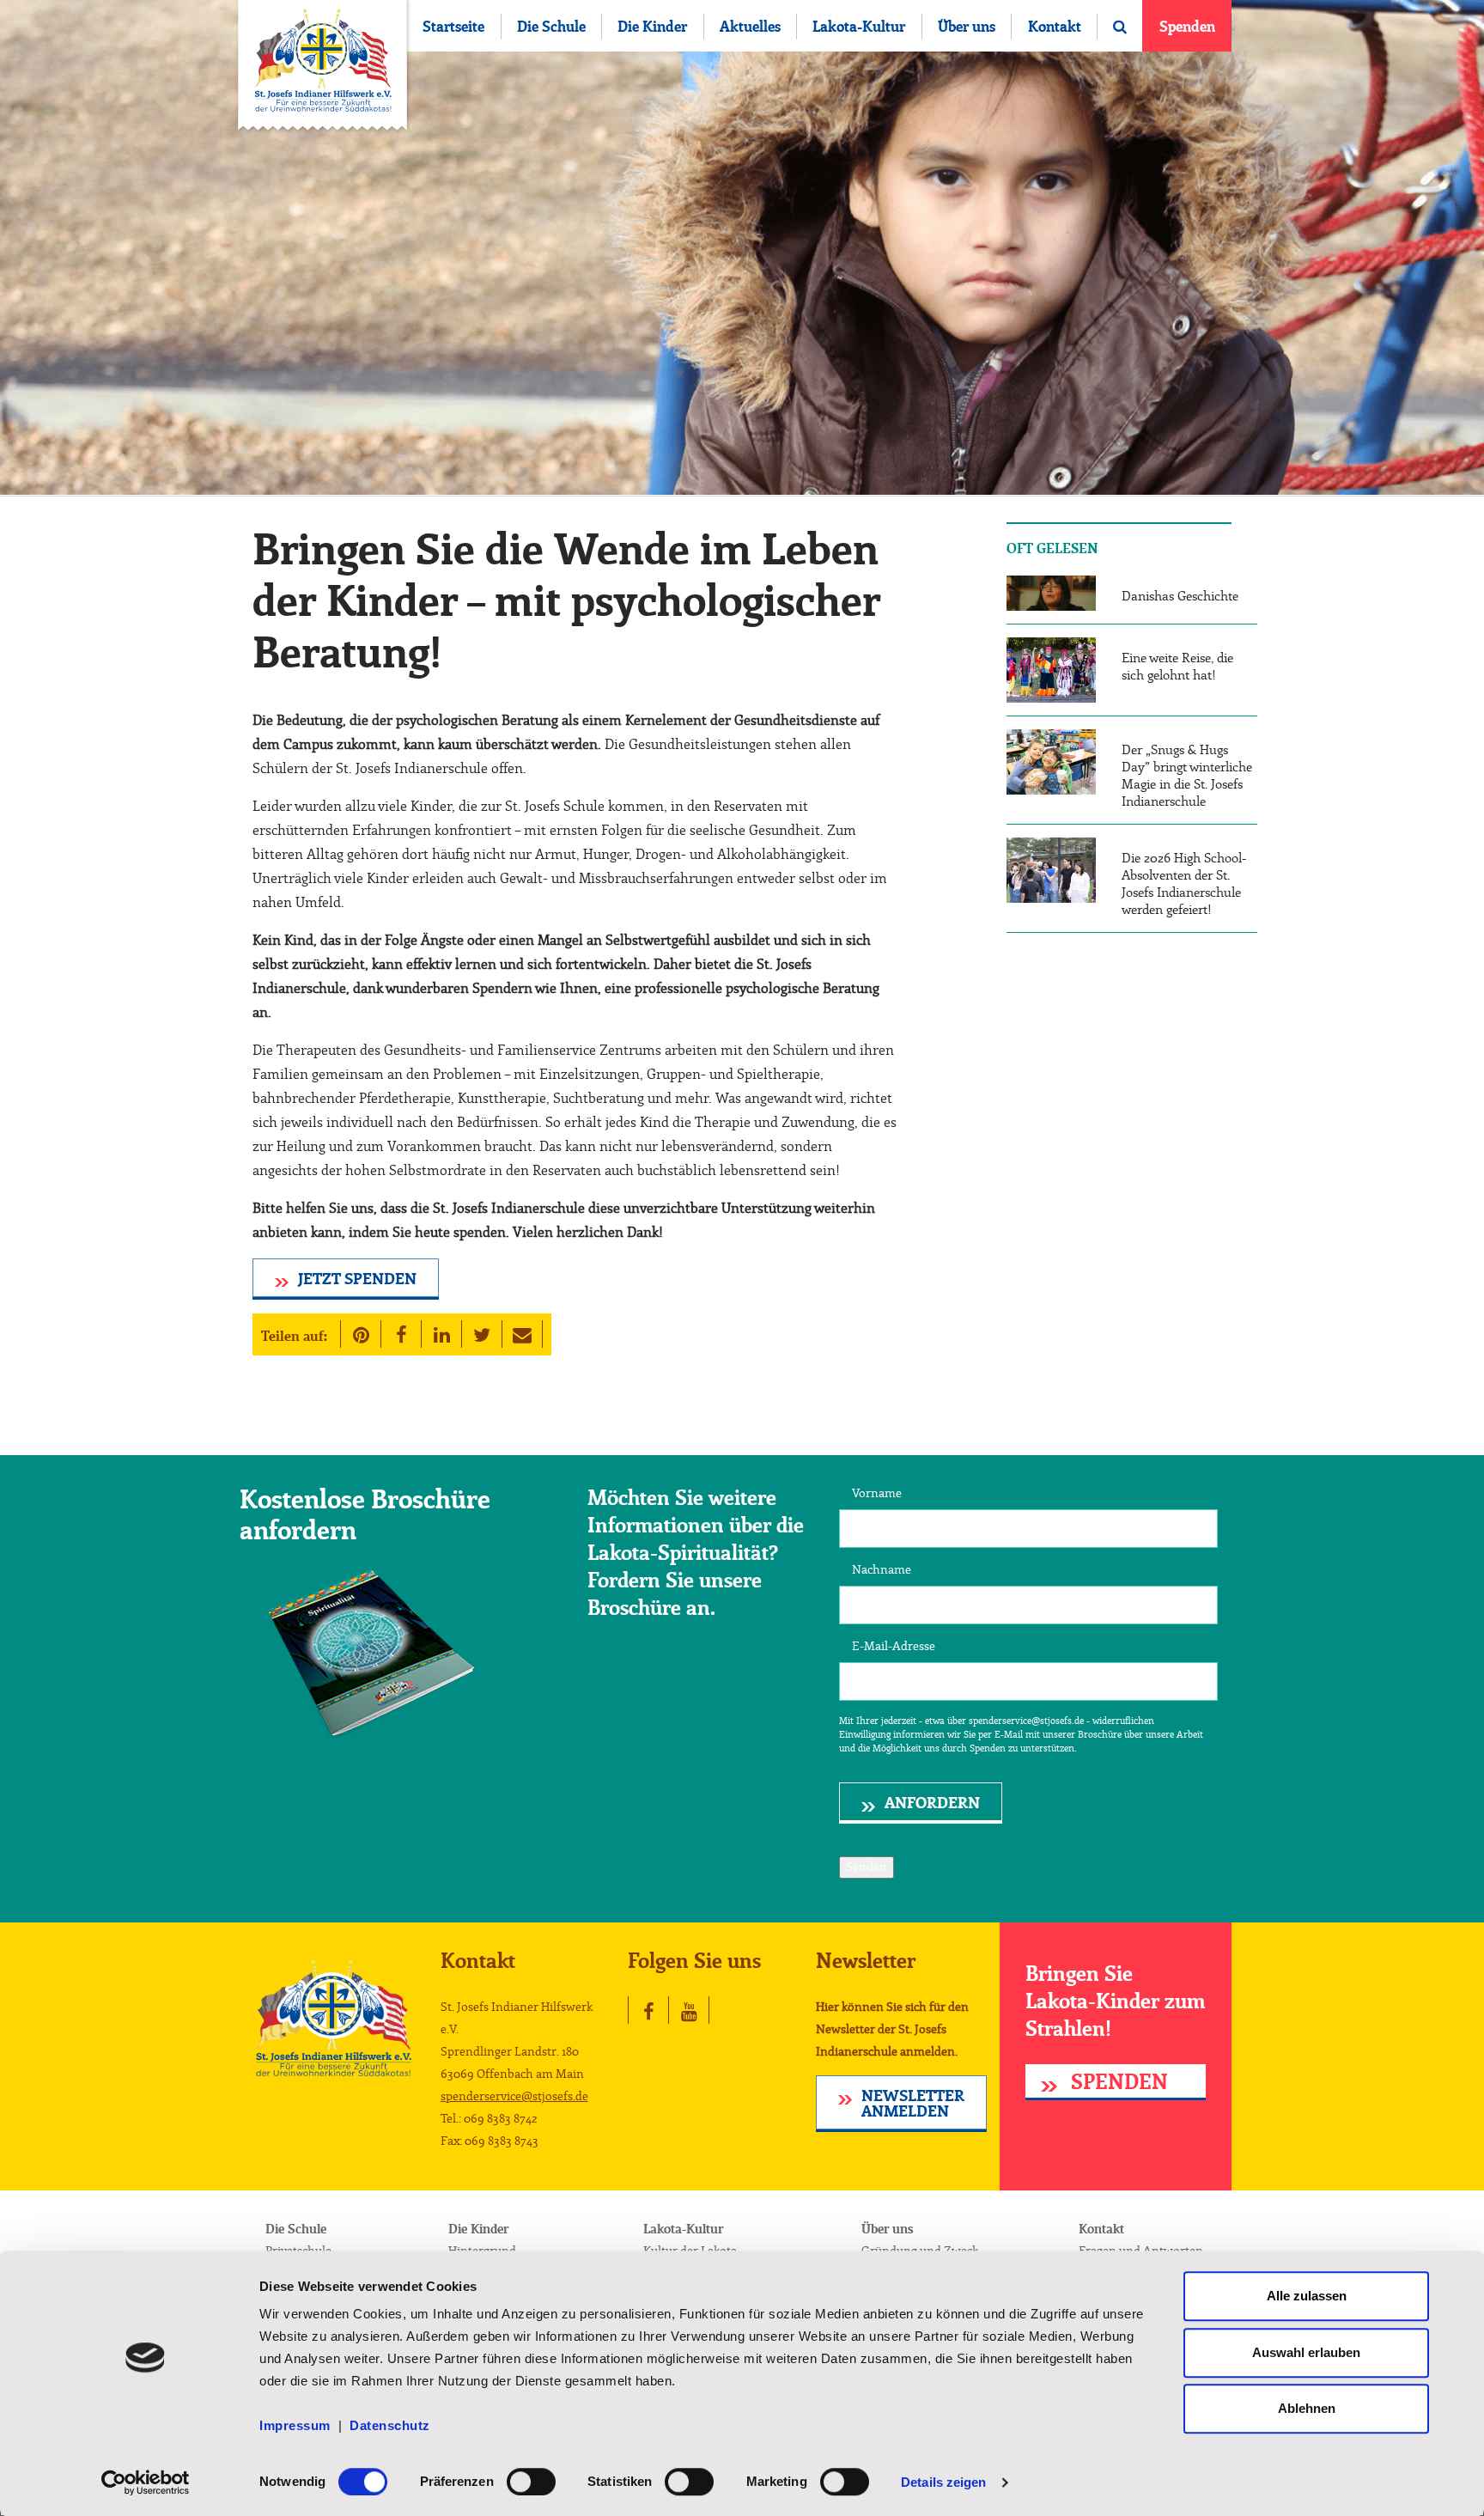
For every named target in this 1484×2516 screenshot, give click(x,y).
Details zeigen (943, 2482)
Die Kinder (652, 27)
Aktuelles (750, 27)
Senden (867, 1867)
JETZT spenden (357, 1280)
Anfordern (932, 1804)
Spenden (1187, 27)
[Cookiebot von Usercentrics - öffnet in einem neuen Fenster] (146, 2482)
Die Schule (551, 27)
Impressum (299, 2425)
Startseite (453, 27)
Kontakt (1055, 27)
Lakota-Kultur (859, 27)
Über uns (967, 27)
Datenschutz (390, 2425)
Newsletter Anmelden (913, 2105)
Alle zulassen (1307, 2296)
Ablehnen (1307, 2408)
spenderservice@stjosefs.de (514, 2097)
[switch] (531, 2482)
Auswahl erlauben (1306, 2352)
